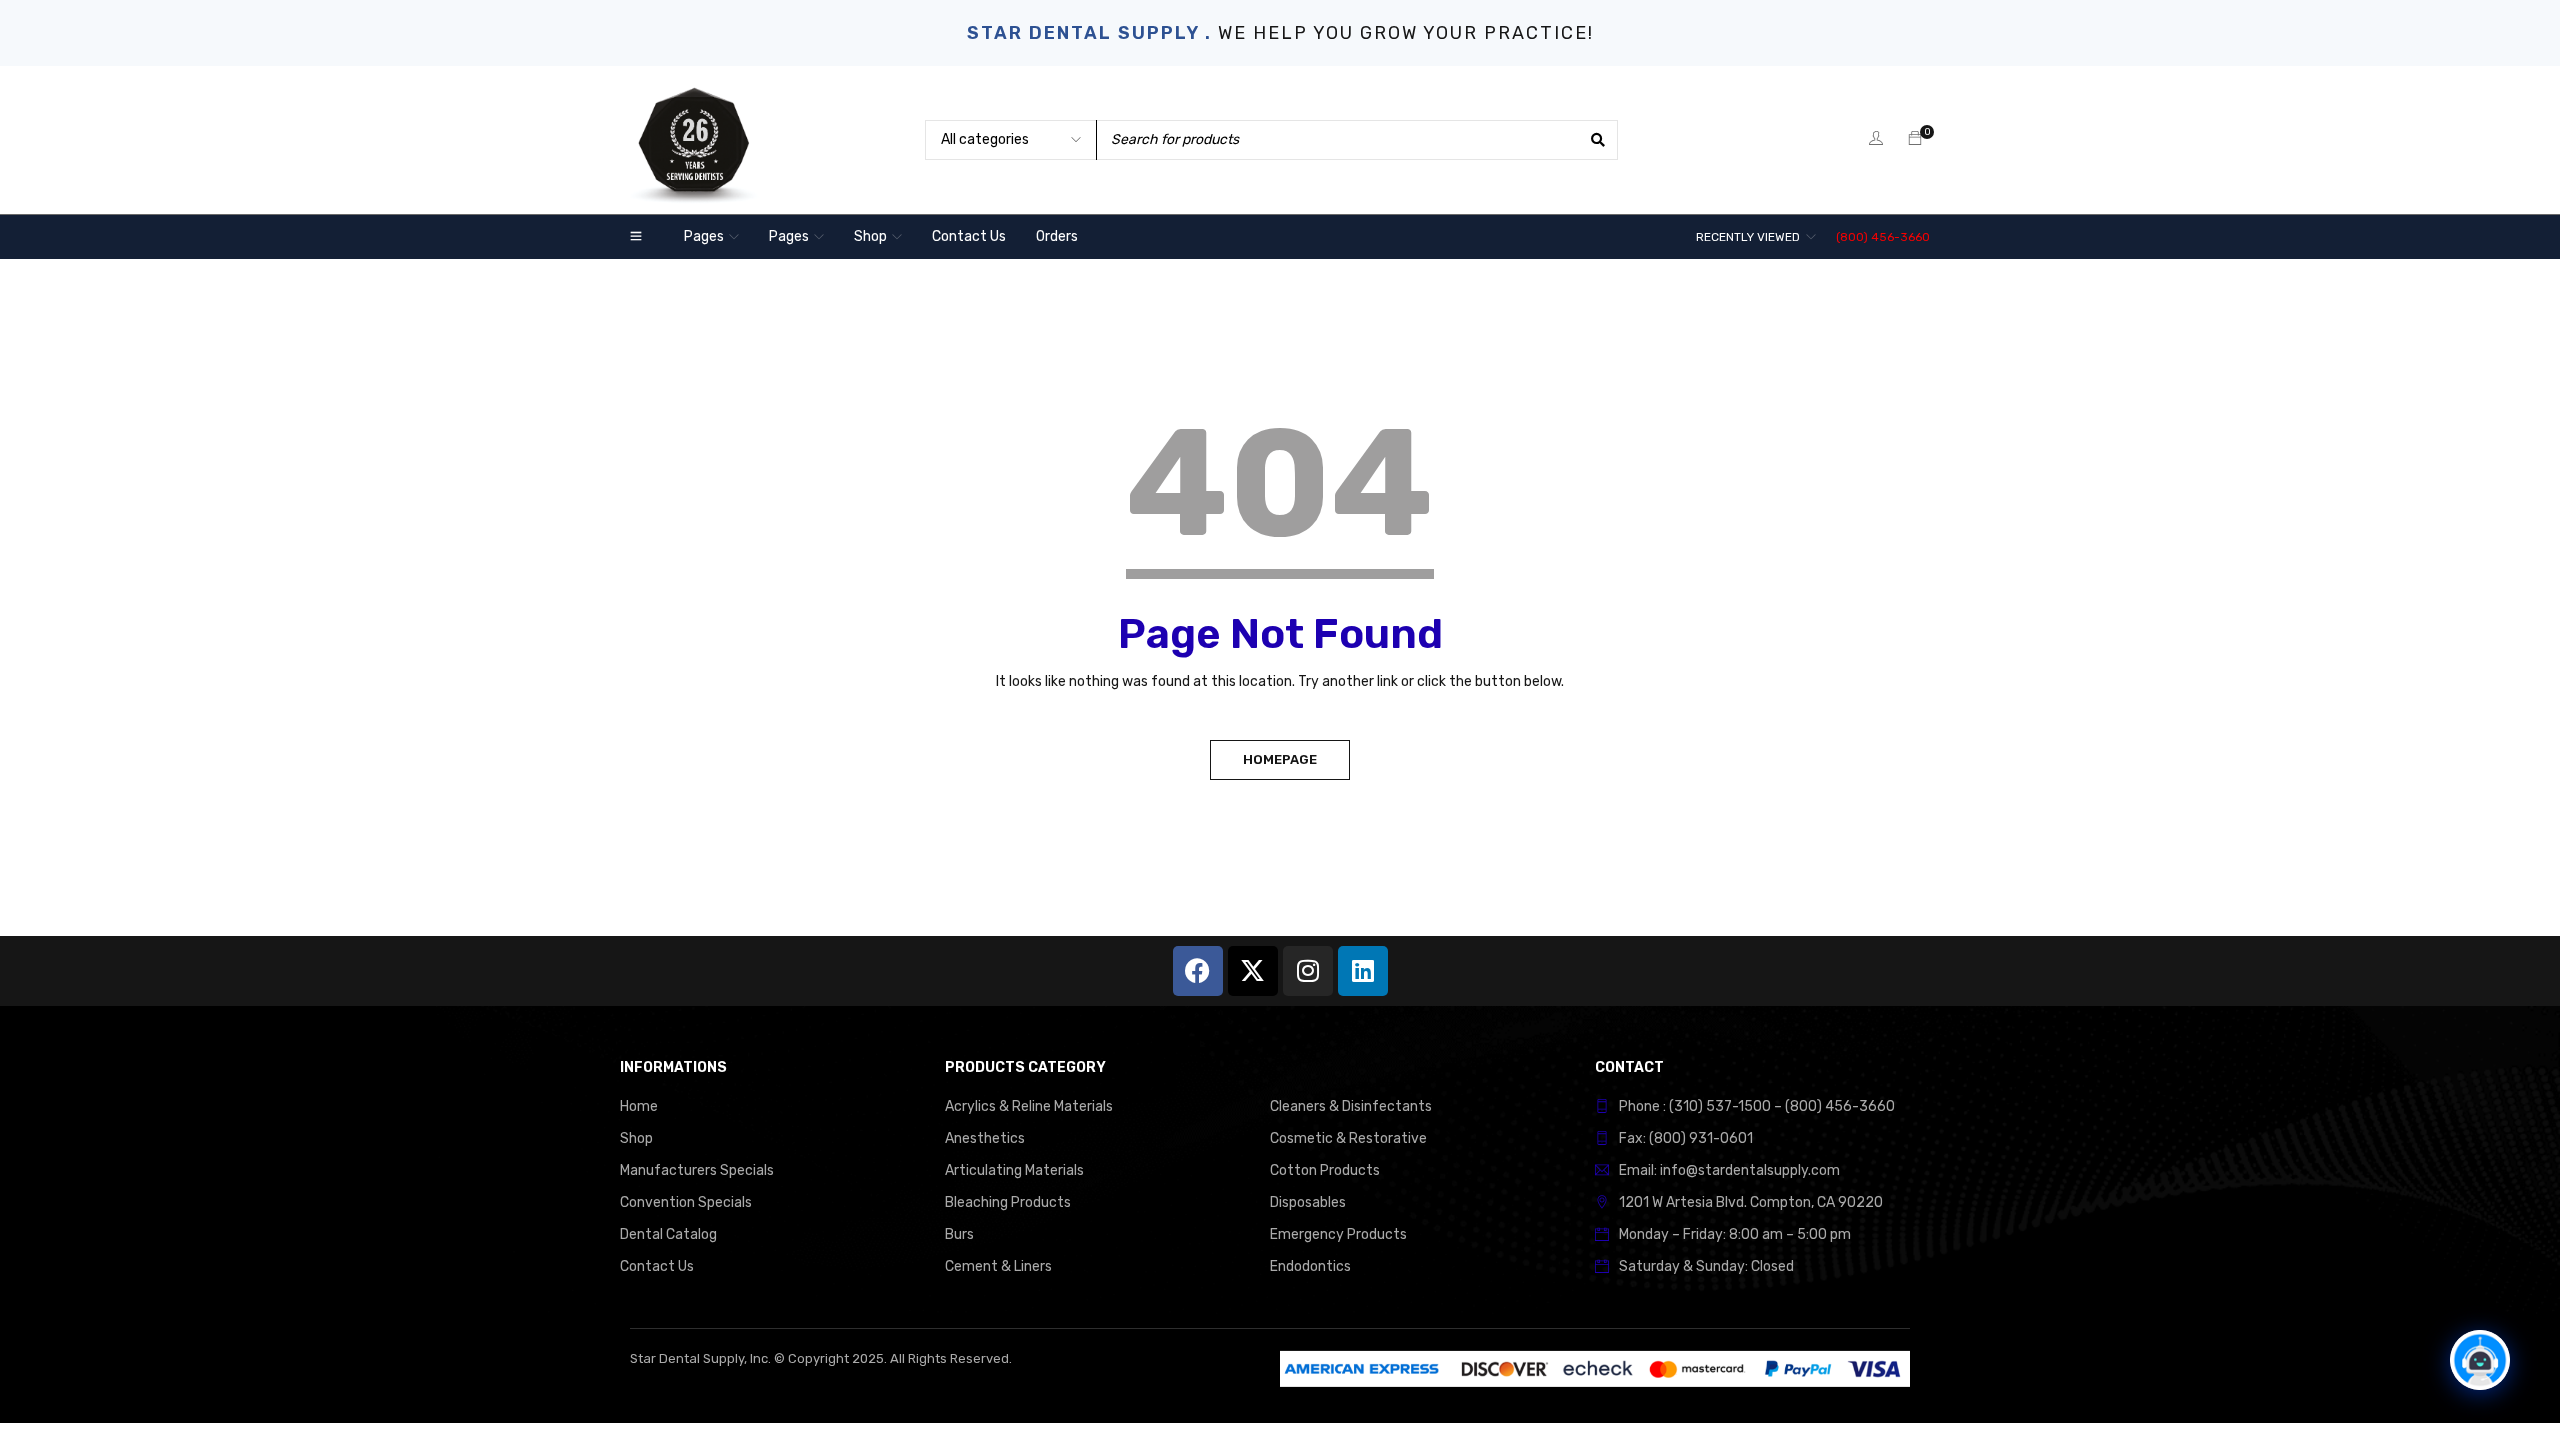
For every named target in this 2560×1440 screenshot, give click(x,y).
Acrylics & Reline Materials (1029, 1106)
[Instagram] (1308, 971)
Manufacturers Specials (697, 1170)
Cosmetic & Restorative (1348, 1138)
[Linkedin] (1363, 971)
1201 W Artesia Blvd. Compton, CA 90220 (1751, 1202)
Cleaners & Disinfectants (1351, 1106)
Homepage (1280, 759)
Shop (636, 1138)
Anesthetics (985, 1138)
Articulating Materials (1014, 1170)
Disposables (1308, 1202)
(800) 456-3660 (1883, 237)
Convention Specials (686, 1202)
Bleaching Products (1008, 1202)
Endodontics (1310, 1266)
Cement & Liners (998, 1266)
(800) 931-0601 (1701, 1138)
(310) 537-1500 (1720, 1106)
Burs (959, 1234)
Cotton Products (1325, 1170)
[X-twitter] (1253, 971)
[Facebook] (1198, 971)
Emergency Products (1338, 1234)
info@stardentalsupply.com (1750, 1170)
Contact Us (657, 1266)
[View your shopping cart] (1915, 139)
